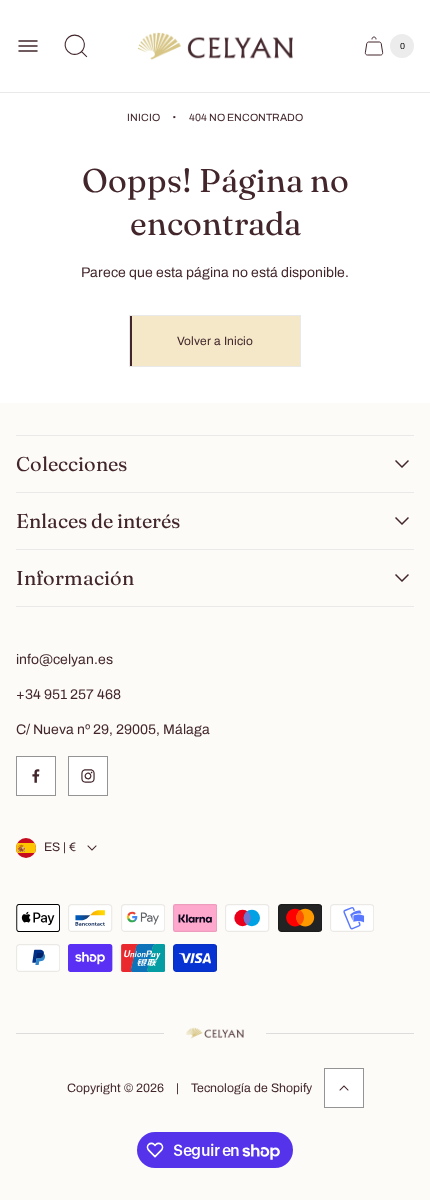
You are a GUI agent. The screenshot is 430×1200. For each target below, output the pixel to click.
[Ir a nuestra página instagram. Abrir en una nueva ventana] (88, 776)
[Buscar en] (76, 46)
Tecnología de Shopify (251, 1088)
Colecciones (71, 464)
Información (75, 578)
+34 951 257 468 (68, 694)
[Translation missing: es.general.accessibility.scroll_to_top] (344, 1088)
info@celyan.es (64, 659)
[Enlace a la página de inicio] (215, 1033)
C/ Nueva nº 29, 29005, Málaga (113, 729)
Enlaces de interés (98, 521)
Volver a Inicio (215, 341)
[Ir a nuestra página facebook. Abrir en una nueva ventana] (36, 776)
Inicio (143, 117)
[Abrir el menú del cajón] (28, 46)
